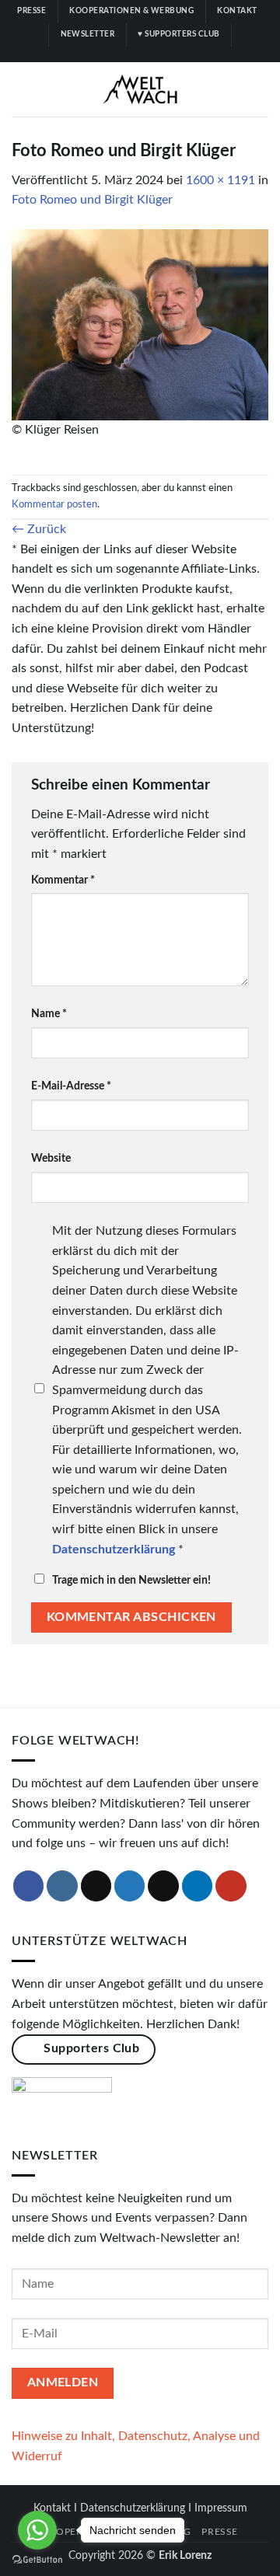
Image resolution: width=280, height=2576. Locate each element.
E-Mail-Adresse (71, 1086)
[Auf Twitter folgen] (148, 54)
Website (51, 1158)
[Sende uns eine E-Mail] (163, 1886)
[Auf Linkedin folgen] (163, 54)
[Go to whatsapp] (37, 2530)
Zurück (39, 529)
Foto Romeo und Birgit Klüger (92, 200)
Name (49, 1014)
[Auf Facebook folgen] (103, 54)
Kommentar (63, 880)
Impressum (221, 2508)
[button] (21, 89)
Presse (220, 2532)
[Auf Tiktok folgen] (132, 54)
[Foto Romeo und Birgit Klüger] (140, 324)
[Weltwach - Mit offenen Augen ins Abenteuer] (140, 89)
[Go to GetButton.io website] (37, 2560)
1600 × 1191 (220, 180)
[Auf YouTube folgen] (177, 54)
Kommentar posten (54, 504)
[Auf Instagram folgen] (117, 54)
